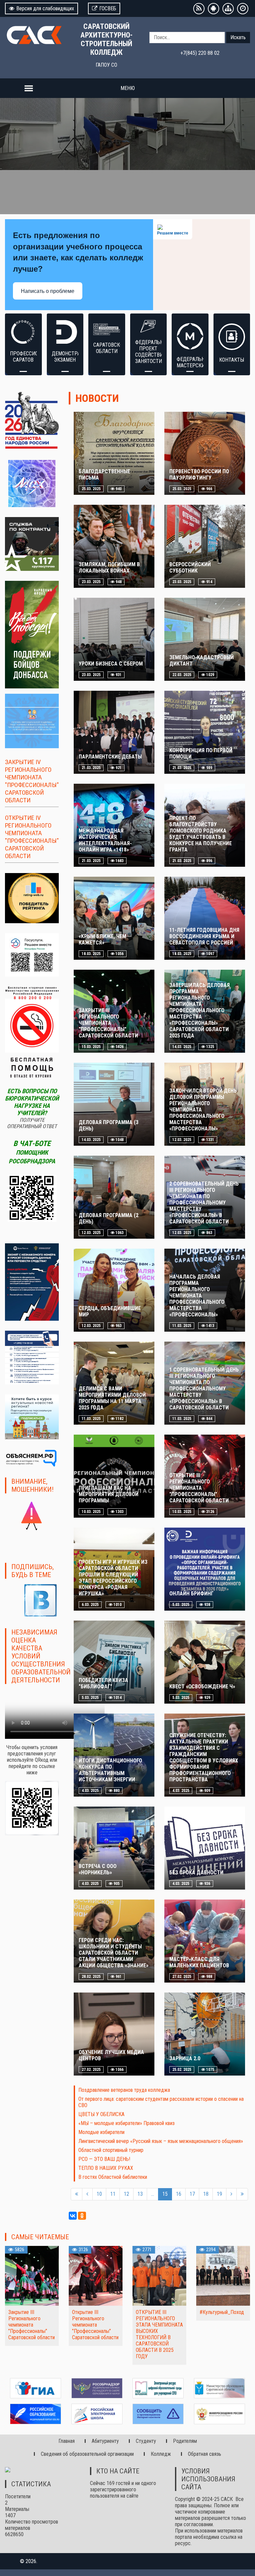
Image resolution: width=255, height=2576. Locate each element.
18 (206, 2194)
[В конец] (242, 2194)
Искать (238, 37)
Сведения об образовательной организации (87, 2454)
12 (127, 2194)
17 (192, 2194)
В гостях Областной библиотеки (113, 2177)
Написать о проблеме (48, 291)
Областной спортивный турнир (111, 2150)
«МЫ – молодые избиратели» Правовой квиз (127, 2123)
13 (140, 2194)
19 (219, 2194)
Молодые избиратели (101, 2132)
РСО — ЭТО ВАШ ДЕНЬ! (104, 2159)
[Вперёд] (231, 2194)
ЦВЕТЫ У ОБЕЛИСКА (101, 2114)
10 (99, 2194)
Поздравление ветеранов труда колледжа (124, 2090)
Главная (67, 2441)
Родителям (185, 2441)
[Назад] (87, 2194)
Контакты (232, 360)
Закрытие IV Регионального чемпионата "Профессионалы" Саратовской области (32, 781)
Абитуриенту (105, 2441)
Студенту (146, 2441)
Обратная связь (205, 2454)
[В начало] (77, 2194)
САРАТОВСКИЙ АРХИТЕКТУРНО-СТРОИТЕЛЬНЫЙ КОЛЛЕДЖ (106, 39)
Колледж (161, 2454)
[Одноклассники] (82, 2216)
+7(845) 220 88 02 (200, 53)
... (153, 2194)
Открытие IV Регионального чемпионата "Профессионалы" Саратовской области (32, 837)
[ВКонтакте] (73, 2216)
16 (179, 2194)
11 (113, 2194)
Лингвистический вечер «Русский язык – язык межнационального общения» (161, 2141)
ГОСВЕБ (108, 8)
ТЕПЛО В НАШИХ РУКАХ (106, 2168)
